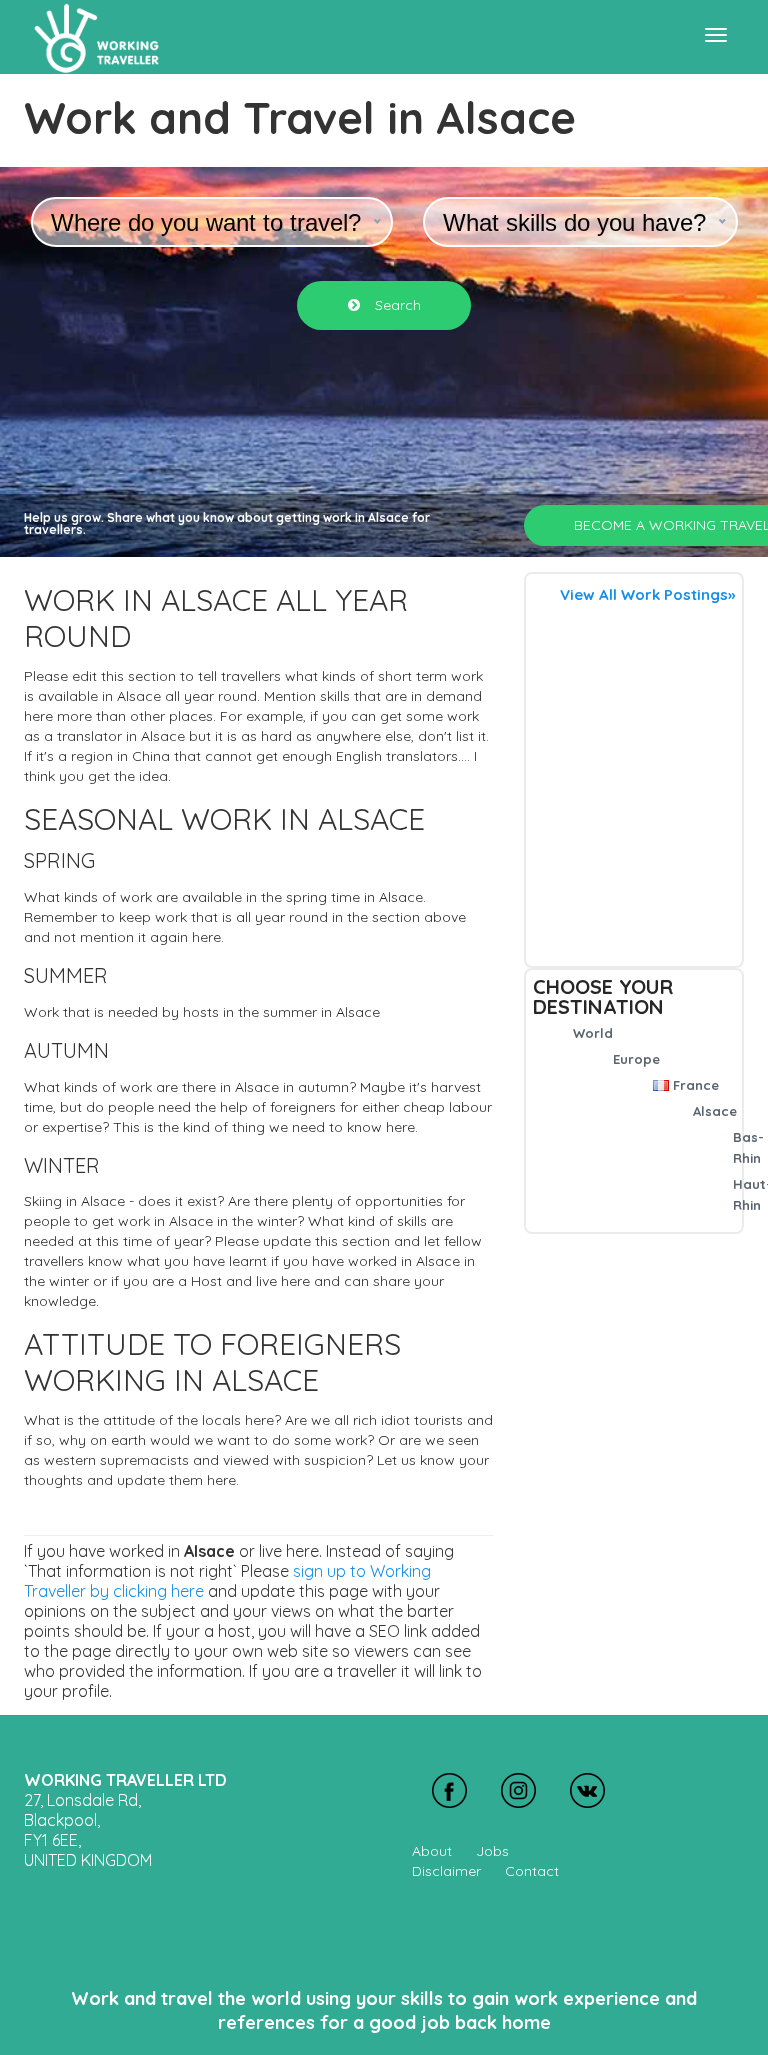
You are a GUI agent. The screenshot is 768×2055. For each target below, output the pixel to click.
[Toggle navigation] (716, 35)
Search (396, 305)
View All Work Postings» (647, 594)
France (696, 1085)
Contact (532, 1871)
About (432, 1851)
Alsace (715, 1111)
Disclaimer (446, 1871)
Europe (636, 1059)
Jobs (492, 1851)
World (593, 1033)
